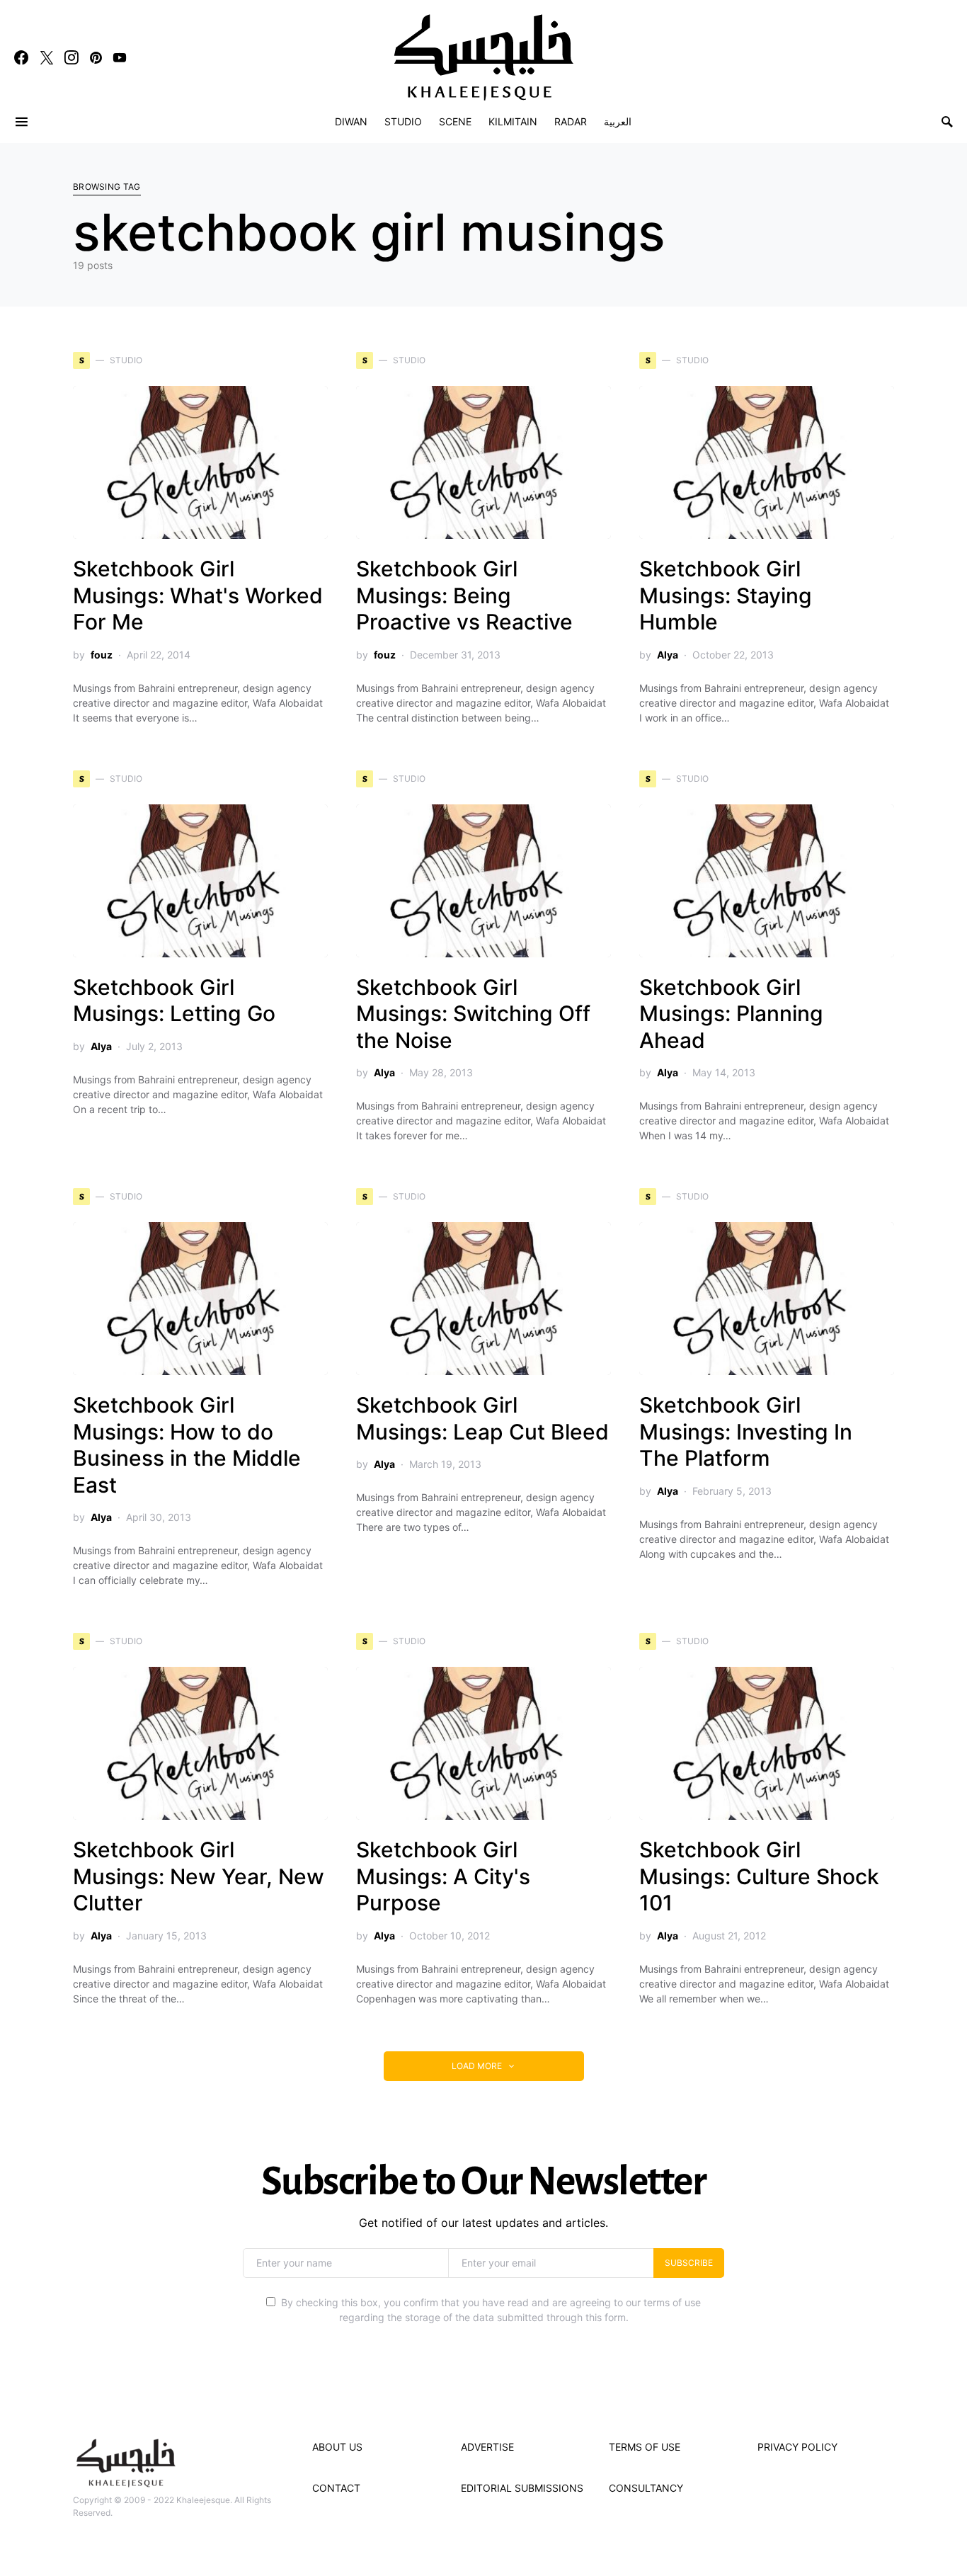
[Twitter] (47, 57)
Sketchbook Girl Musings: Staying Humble (726, 595)
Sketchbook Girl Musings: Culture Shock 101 (759, 1876)
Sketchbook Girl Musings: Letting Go (174, 1001)
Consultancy (646, 2488)
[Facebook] (21, 57)
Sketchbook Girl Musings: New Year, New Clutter (199, 1876)
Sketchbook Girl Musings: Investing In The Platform (746, 1431)
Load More (477, 2066)
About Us (337, 2447)
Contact (336, 2488)
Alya (668, 655)
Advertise (487, 2447)
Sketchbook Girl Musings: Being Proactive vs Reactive (464, 595)
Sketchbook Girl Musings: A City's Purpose (443, 1876)
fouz (102, 655)
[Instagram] (71, 57)
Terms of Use (645, 2447)
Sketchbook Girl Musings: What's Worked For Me (198, 595)
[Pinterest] (96, 57)
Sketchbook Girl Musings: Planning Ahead (731, 1014)
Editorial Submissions (522, 2488)
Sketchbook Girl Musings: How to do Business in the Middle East (187, 1445)
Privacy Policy (797, 2447)
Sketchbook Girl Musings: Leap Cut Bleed (482, 1418)
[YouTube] (120, 57)
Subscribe (689, 2263)
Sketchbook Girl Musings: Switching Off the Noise (473, 1014)
